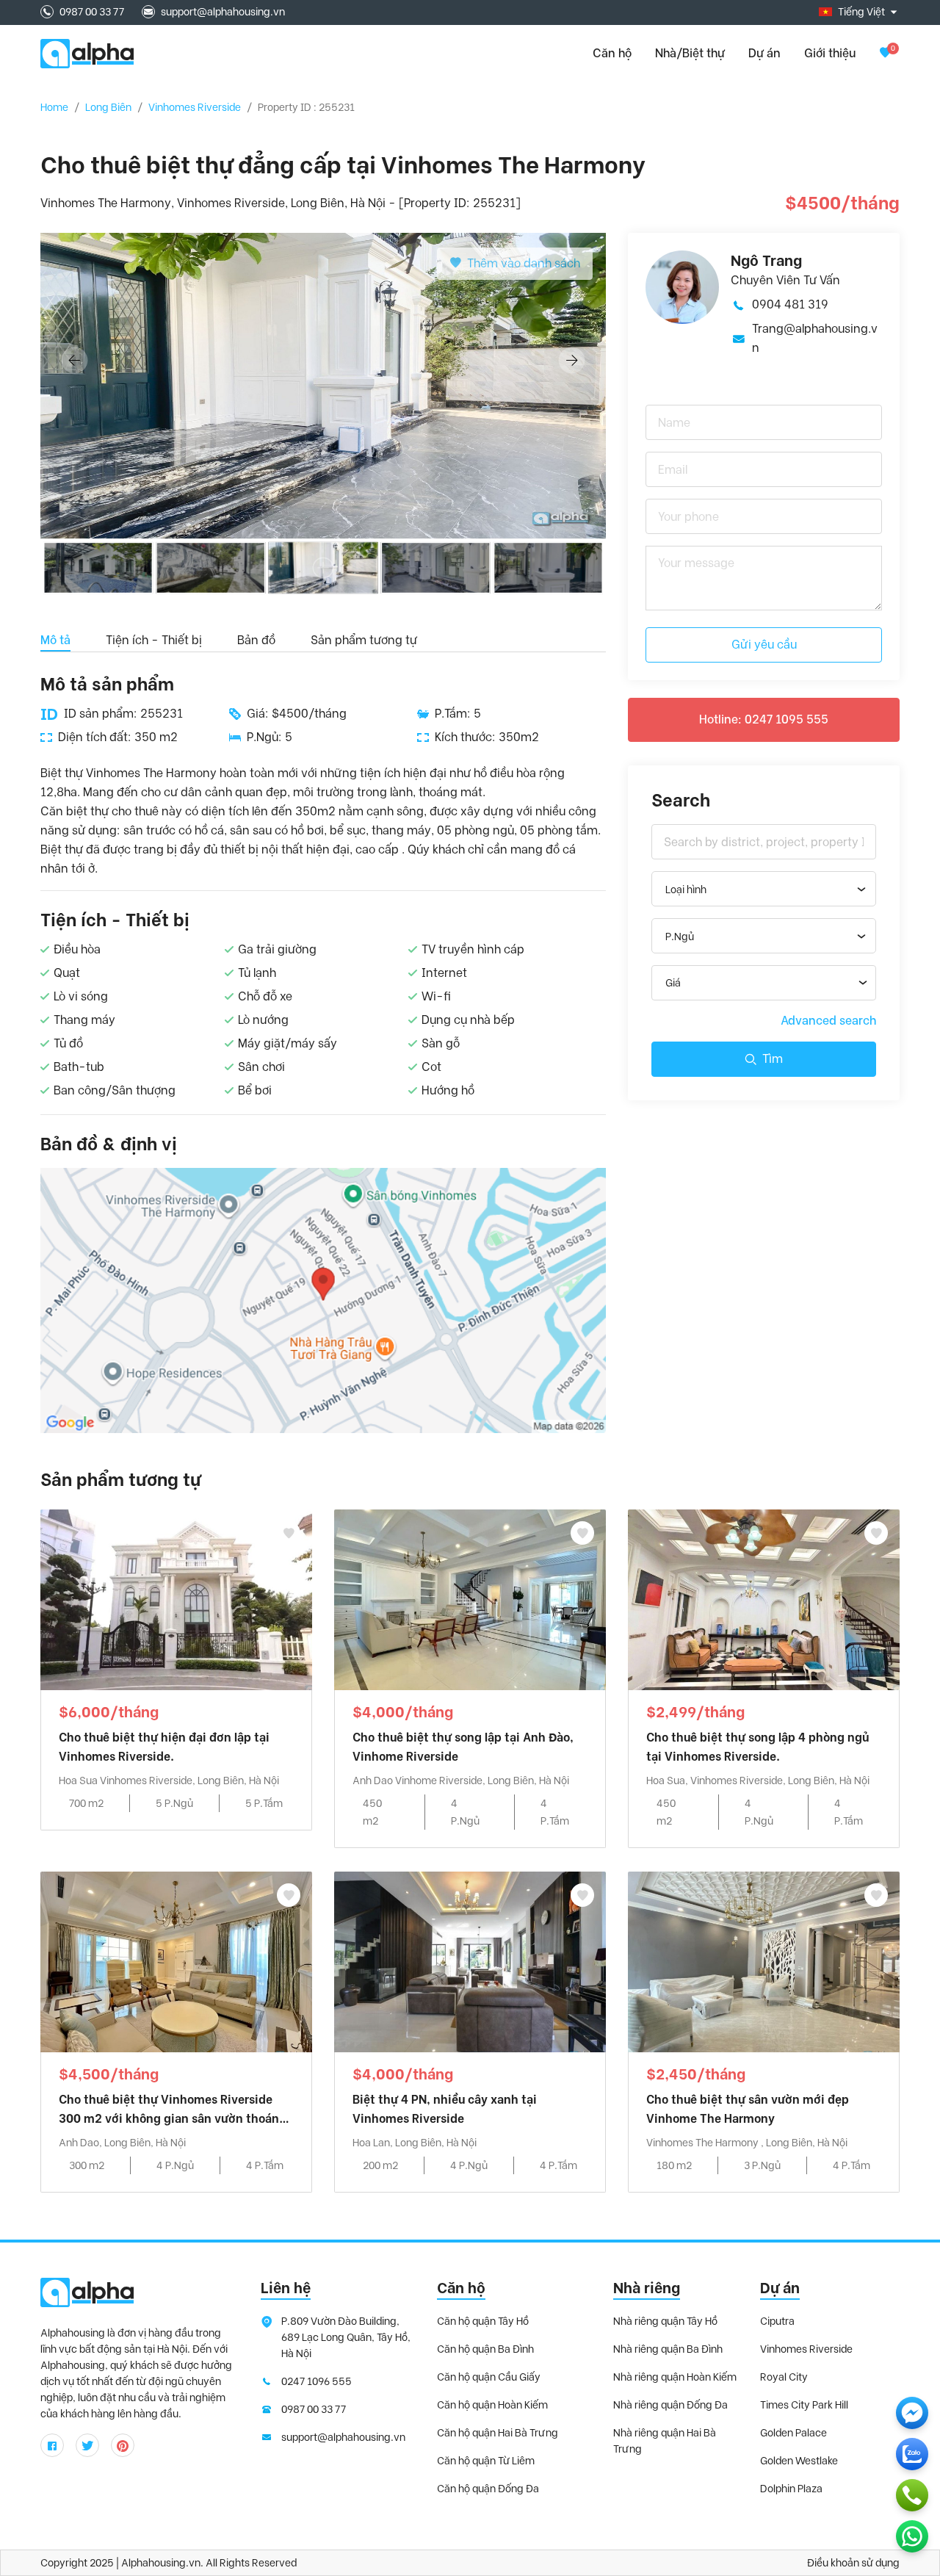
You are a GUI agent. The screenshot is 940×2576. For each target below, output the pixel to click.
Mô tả (55, 640)
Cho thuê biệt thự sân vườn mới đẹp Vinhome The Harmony (748, 2109)
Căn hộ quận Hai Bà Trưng (498, 2433)
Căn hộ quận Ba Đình (485, 2349)
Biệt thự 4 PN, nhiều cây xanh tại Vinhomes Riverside (445, 2109)
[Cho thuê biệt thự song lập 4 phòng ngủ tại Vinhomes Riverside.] (764, 1599)
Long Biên (108, 107)
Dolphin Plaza (791, 2489)
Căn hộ (461, 2288)
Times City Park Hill (804, 2405)
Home (54, 107)
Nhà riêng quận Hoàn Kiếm (675, 2377)
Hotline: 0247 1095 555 (764, 719)
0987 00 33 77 (92, 12)
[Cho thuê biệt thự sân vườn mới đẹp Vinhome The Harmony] (764, 1961)
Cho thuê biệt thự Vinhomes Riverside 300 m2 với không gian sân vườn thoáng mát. (173, 2111)
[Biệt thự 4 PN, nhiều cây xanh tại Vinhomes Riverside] (470, 1961)
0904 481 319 (790, 304)
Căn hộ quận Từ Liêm (486, 2461)
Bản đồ (256, 640)
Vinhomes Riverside (195, 107)
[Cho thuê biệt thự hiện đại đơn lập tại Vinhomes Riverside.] (176, 1599)
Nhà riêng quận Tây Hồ (665, 2321)
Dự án (764, 53)
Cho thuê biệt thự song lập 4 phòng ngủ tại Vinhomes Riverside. (758, 1747)
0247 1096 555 (317, 2381)
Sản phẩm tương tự (364, 640)
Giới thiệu (830, 53)
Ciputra (777, 2321)
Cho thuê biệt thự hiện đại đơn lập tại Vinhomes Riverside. (164, 1747)
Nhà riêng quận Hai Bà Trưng (665, 2441)
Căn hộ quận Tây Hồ (483, 2321)
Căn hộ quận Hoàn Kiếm (492, 2405)
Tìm (773, 1059)
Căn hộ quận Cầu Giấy (489, 2377)
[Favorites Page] (885, 53)
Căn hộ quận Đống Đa (488, 2489)
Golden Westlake (799, 2461)
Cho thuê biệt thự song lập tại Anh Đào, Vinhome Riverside (463, 1747)
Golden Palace (793, 2433)
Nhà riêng (647, 2288)
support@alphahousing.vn (223, 12)
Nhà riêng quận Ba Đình (668, 2349)
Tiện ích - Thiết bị (154, 640)
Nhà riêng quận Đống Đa (670, 2405)
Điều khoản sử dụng (853, 2563)
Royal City (784, 2377)
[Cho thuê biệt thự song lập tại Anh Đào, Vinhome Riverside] (470, 1599)
